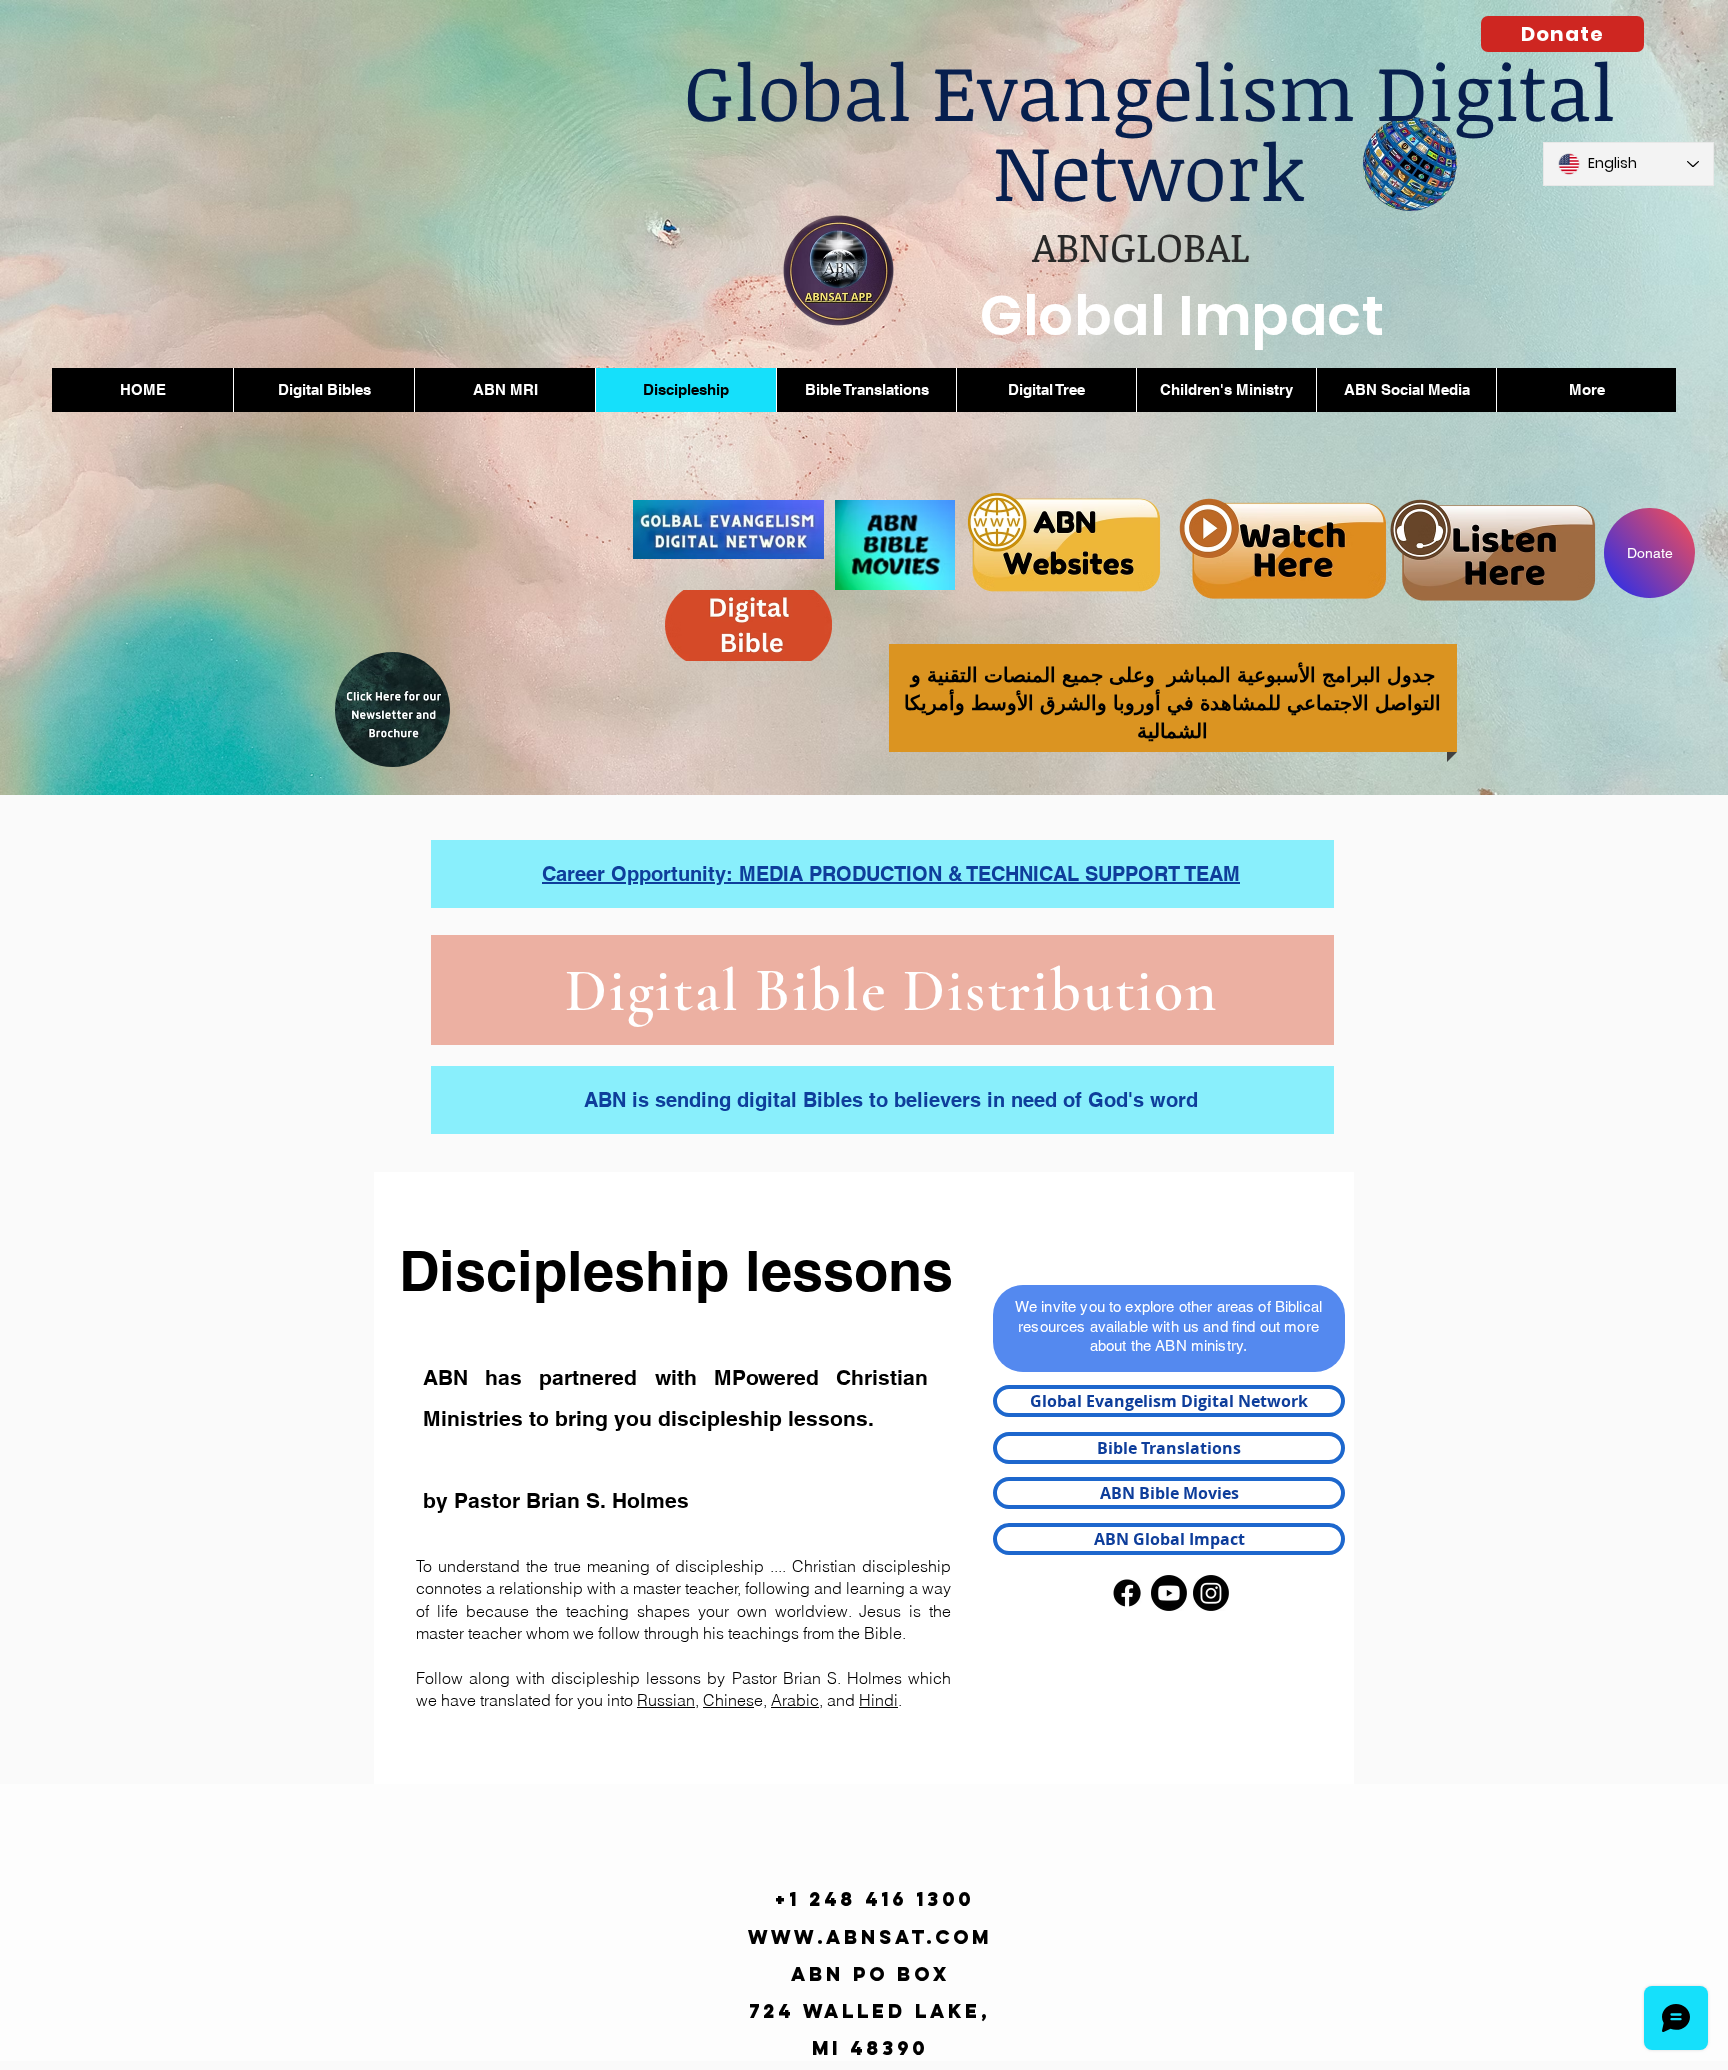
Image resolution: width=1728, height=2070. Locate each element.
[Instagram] (1211, 1593)
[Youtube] (1169, 1593)
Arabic (795, 1700)
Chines (728, 1700)
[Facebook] (1127, 1593)
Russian (666, 1700)
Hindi (878, 1700)
